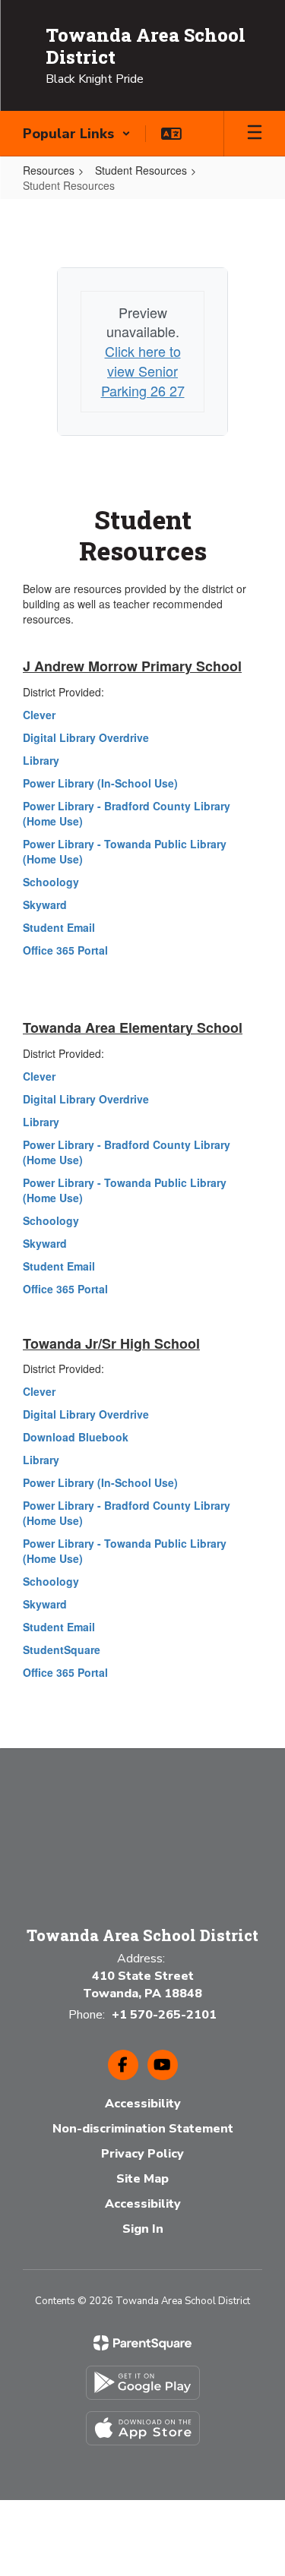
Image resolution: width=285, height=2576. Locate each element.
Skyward (45, 904)
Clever (39, 715)
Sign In (143, 2229)
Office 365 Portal (65, 950)
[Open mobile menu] (255, 134)
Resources (49, 170)
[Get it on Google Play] (143, 2383)
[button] (77, 134)
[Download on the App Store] (143, 2428)
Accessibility (143, 2104)
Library (41, 760)
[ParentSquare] (142, 2343)
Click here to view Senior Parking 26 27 (143, 370)
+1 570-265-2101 (164, 2015)
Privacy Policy (142, 2154)
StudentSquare (62, 1649)
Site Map (142, 2179)
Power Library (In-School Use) (100, 783)
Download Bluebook (76, 1437)
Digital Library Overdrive (86, 737)
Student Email (59, 927)
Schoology (51, 882)
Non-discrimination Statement (143, 2129)
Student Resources (141, 170)
